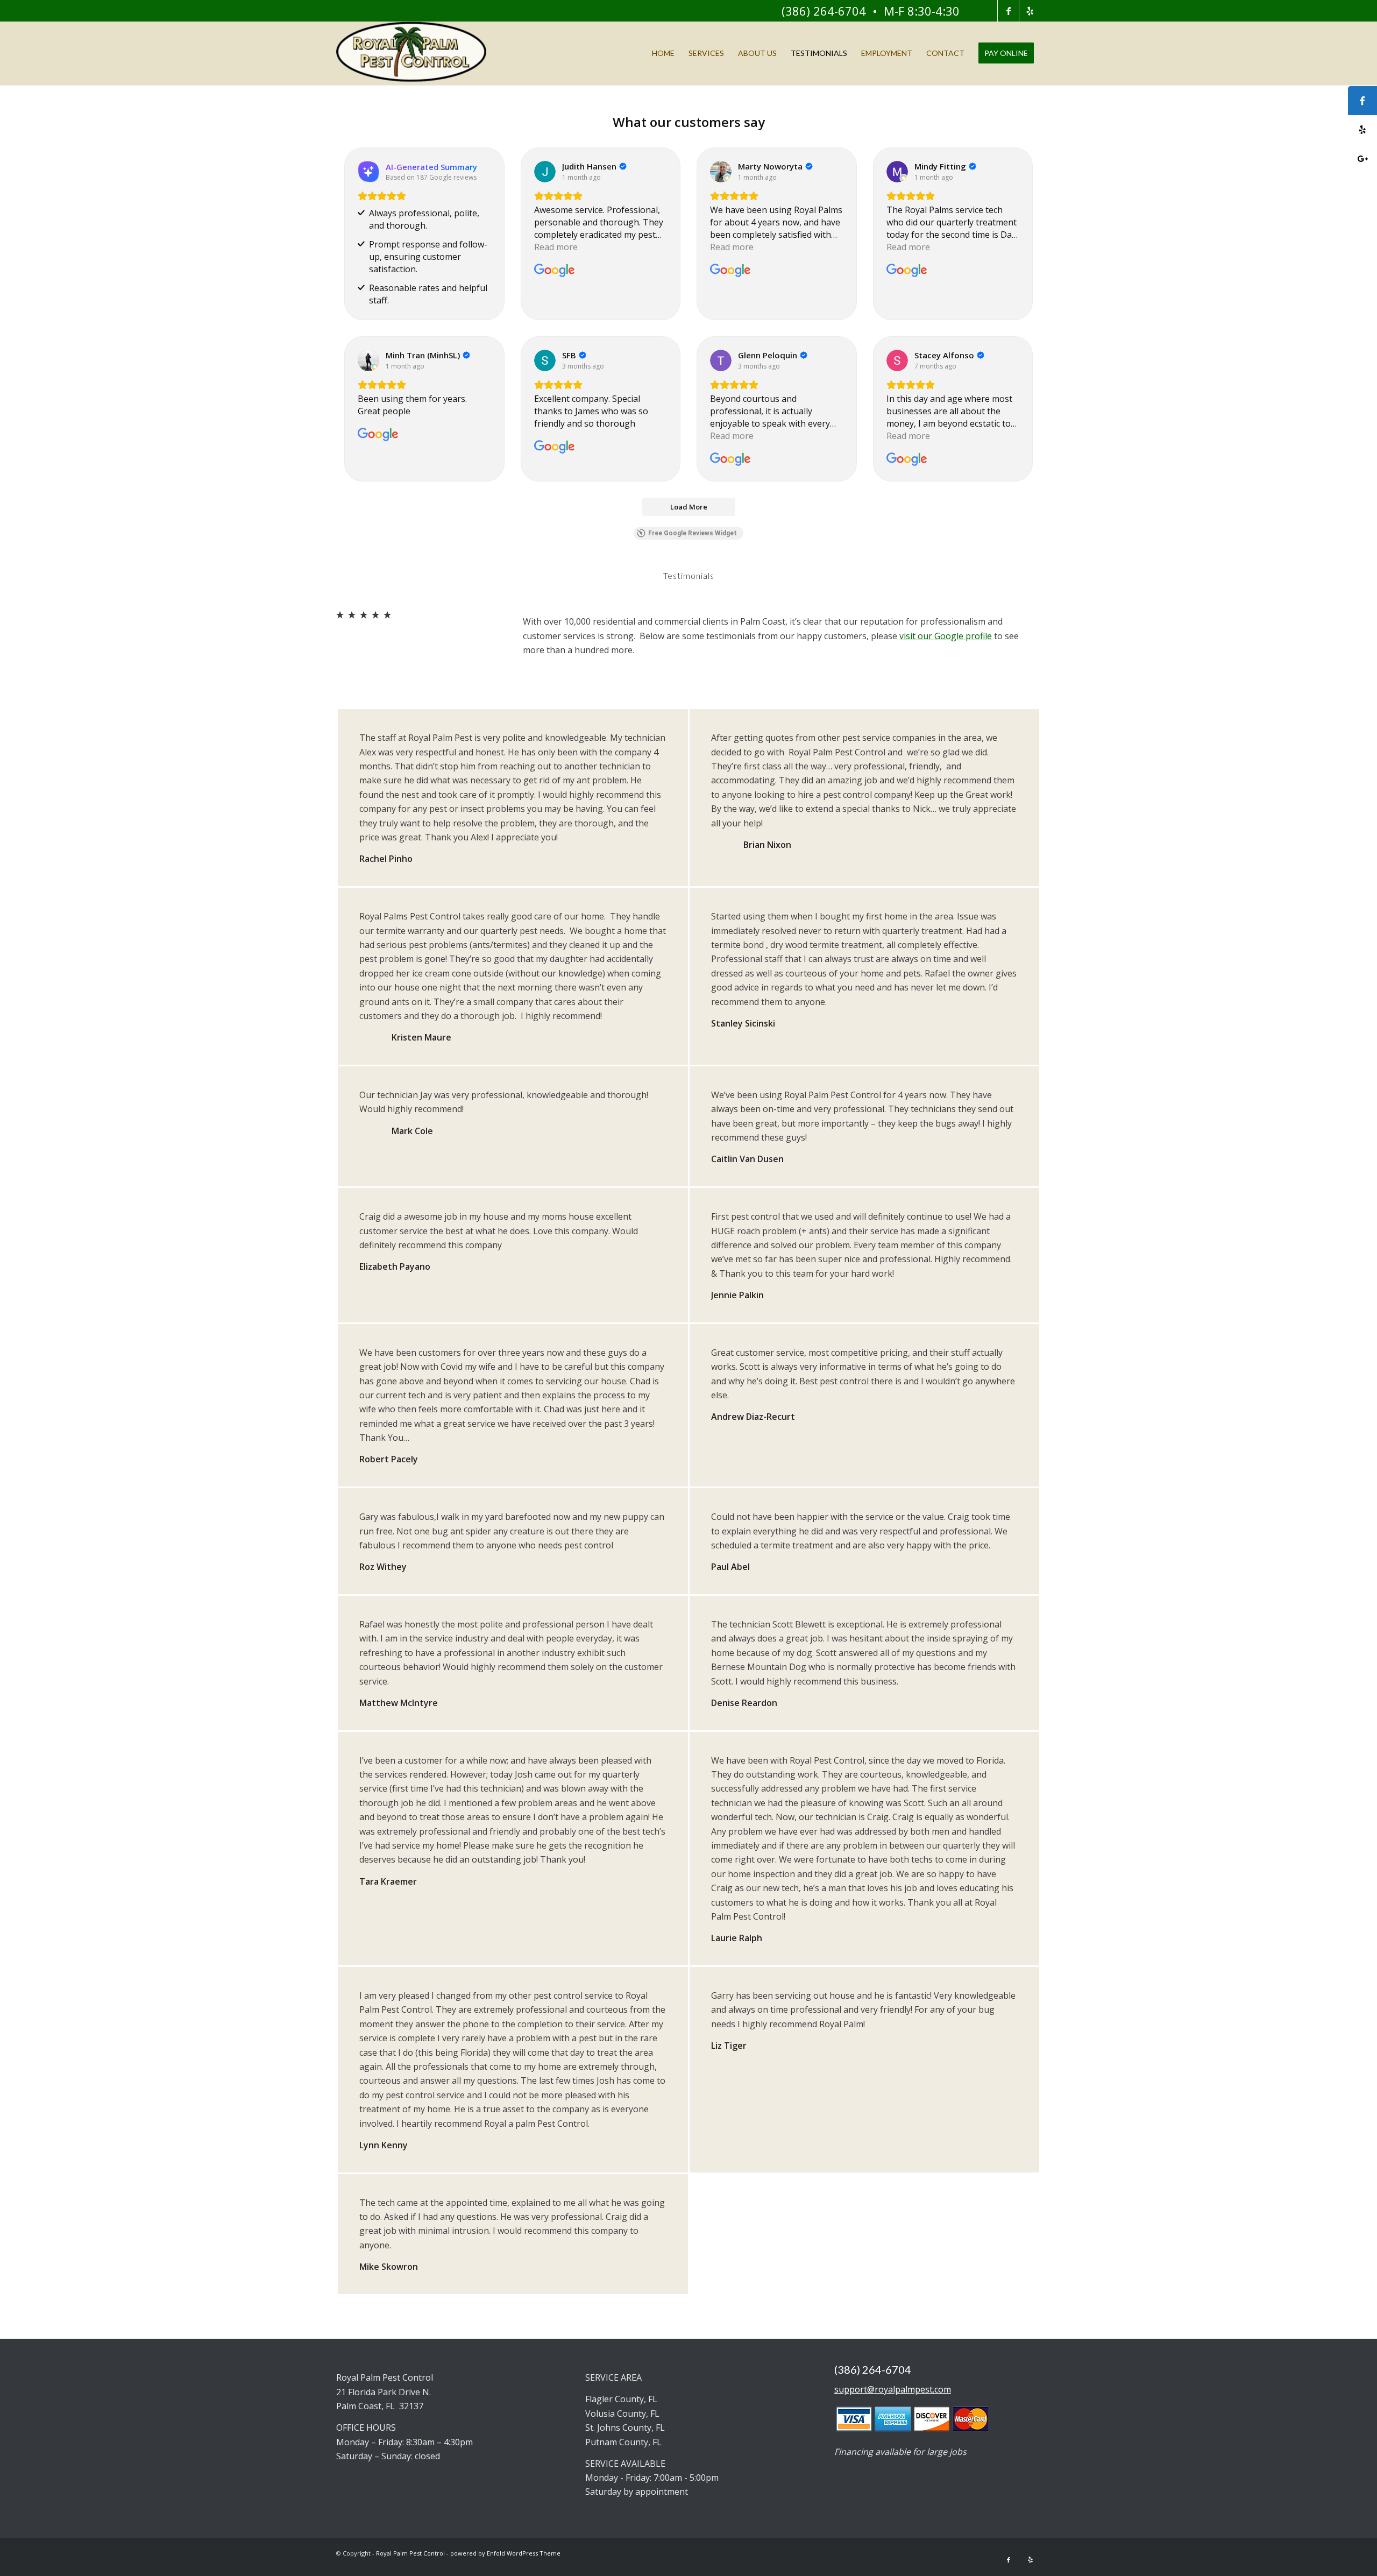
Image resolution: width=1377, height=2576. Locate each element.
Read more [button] (556, 247)
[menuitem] (663, 53)
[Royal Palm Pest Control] (411, 53)
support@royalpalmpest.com (893, 2389)
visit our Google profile (946, 636)
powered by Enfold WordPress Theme (505, 2553)
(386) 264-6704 (824, 11)
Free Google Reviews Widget (693, 533)
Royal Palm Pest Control (410, 2553)
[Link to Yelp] (1030, 11)
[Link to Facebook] (1008, 11)
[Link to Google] (987, 11)
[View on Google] (545, 172)
